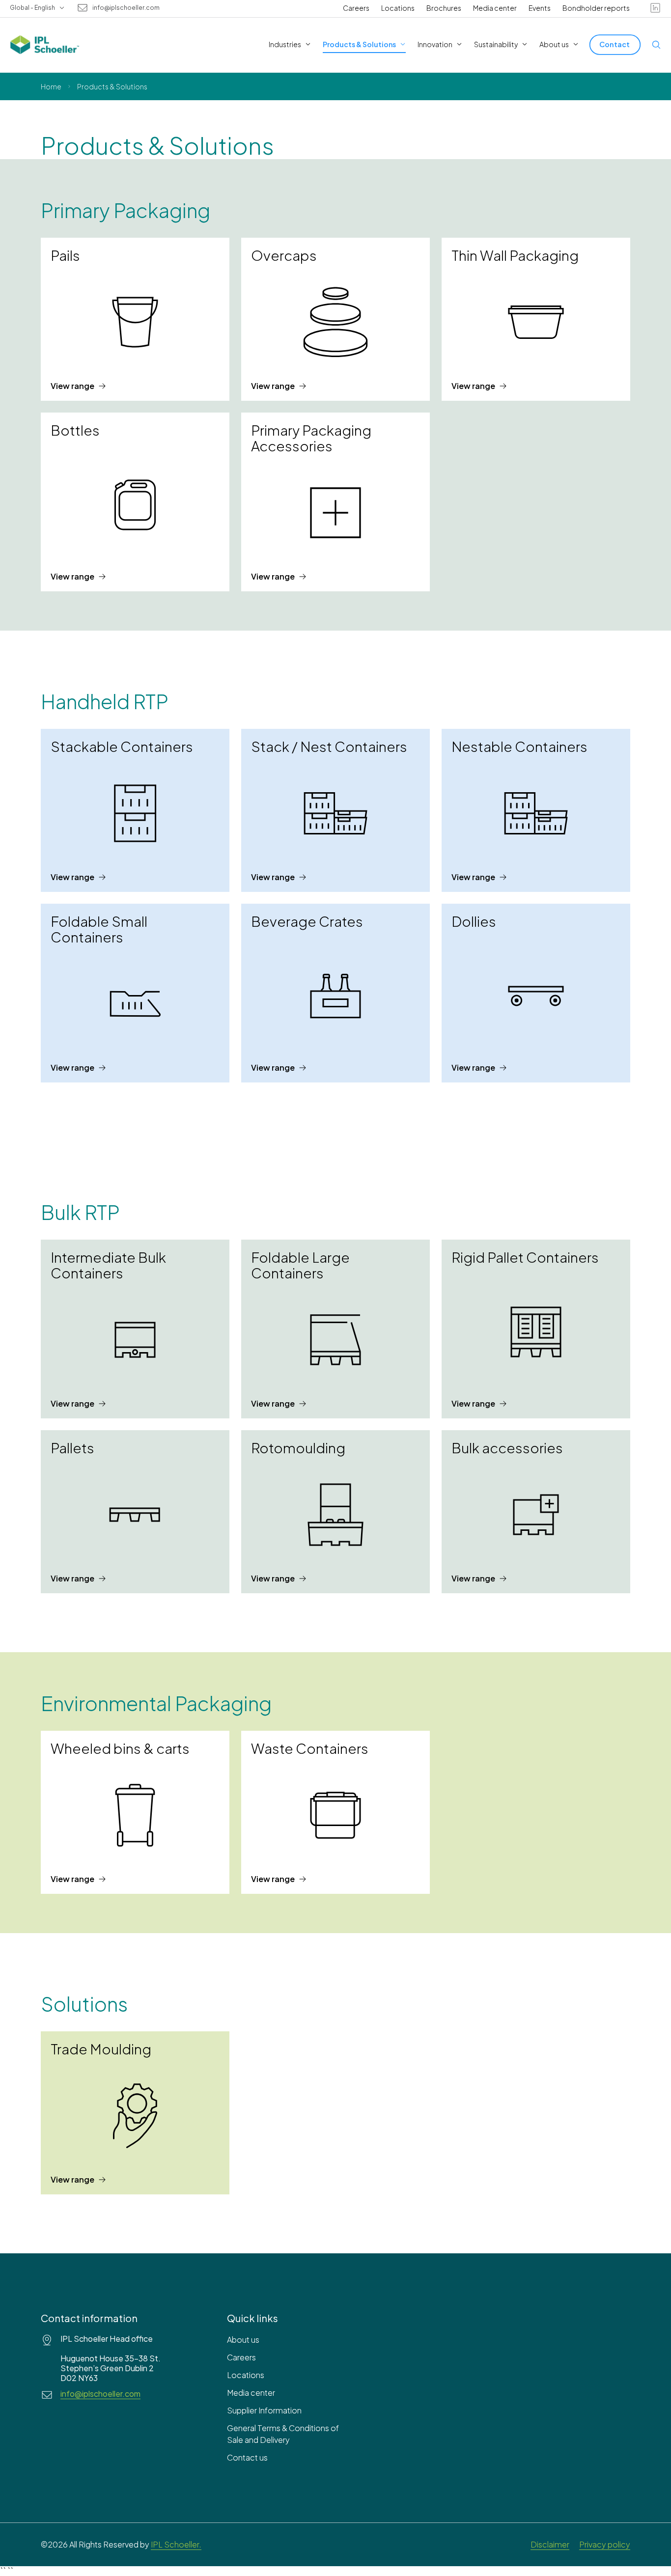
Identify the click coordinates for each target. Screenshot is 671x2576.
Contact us (247, 2457)
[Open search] (656, 45)
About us (243, 2340)
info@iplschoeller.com (126, 8)
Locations (398, 8)
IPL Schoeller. (176, 2544)
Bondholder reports (596, 8)
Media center (495, 8)
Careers (356, 8)
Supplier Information (264, 2410)
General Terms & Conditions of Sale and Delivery (283, 2434)
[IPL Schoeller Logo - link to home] (45, 45)
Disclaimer (550, 2544)
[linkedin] (655, 8)
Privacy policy (605, 2544)
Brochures (444, 8)
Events (540, 8)
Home (51, 86)
